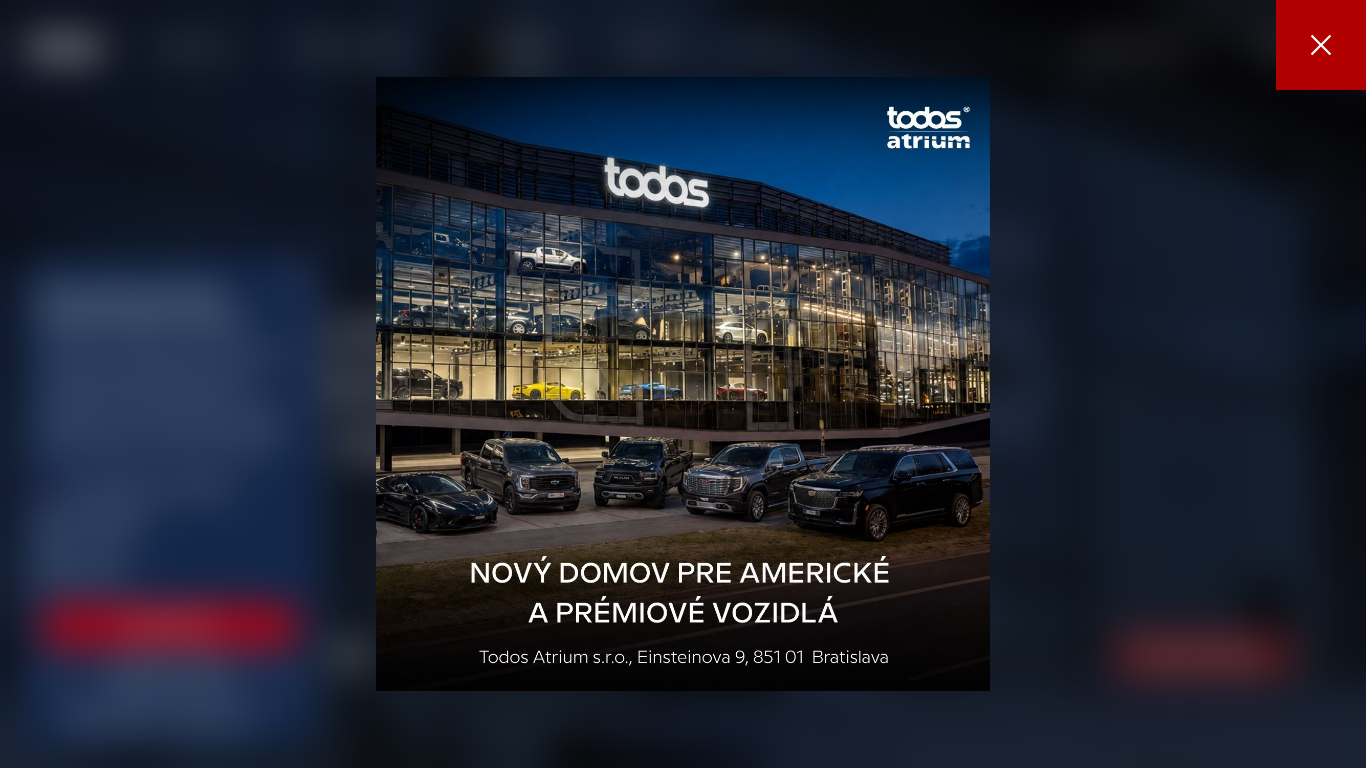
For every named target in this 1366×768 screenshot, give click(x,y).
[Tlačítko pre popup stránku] (683, 384)
